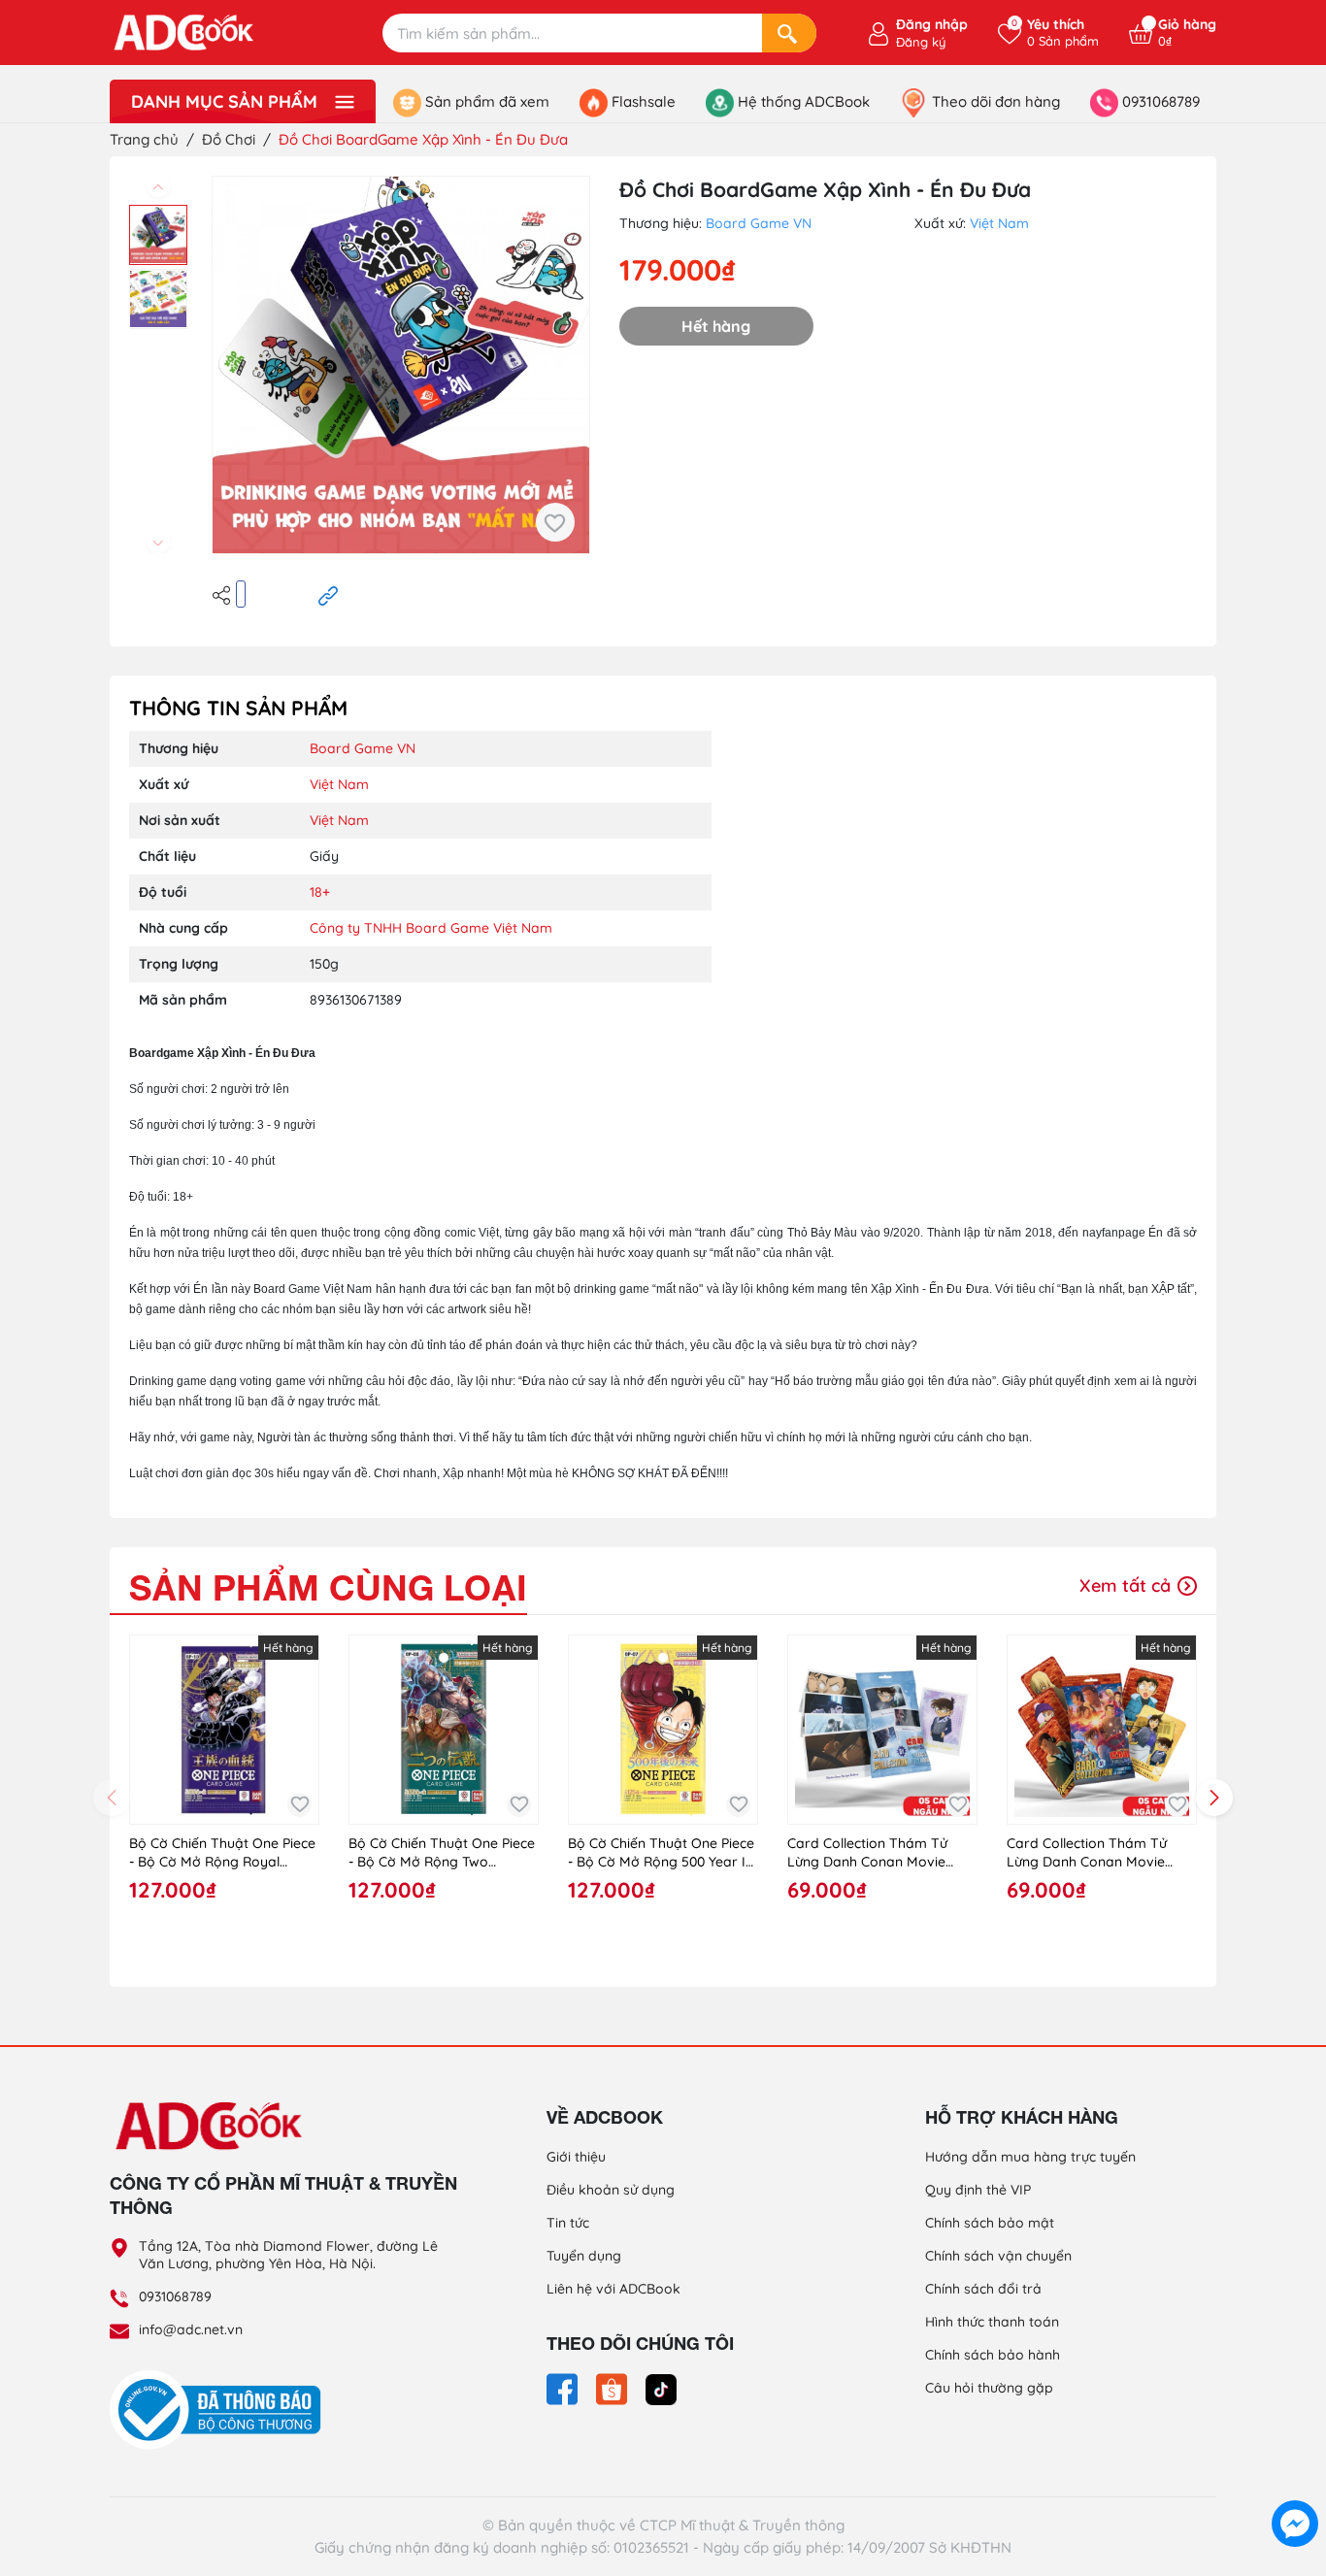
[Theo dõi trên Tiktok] (661, 2388)
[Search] (789, 33)
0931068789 (175, 2296)
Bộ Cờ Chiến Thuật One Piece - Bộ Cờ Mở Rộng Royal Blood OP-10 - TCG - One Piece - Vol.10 (222, 1853)
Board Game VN (759, 223)
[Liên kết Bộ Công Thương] (220, 2409)
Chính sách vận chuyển (998, 2256)
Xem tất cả (1127, 1585)
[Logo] (284, 2125)
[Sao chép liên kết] (328, 594)
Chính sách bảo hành (993, 2355)
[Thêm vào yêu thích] (555, 522)
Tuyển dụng (584, 2256)
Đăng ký (921, 42)
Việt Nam (999, 223)
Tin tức (568, 2223)
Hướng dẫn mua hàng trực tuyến (1030, 2157)
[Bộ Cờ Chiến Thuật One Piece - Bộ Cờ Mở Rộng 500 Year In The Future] (663, 1730)
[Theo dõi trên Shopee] (613, 2388)
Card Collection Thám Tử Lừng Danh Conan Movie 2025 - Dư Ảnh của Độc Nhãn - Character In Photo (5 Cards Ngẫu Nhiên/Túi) (1102, 1853)
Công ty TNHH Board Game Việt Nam (431, 928)
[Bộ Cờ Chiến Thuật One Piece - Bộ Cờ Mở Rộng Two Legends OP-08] (444, 1730)
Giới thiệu (576, 2157)
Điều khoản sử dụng (611, 2190)
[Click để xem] (401, 365)
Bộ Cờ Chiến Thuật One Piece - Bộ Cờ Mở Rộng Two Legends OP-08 (442, 1853)
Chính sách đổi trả (983, 2289)
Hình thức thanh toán (992, 2322)
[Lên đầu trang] (1295, 2479)
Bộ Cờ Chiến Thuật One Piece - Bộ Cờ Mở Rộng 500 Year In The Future (661, 1853)
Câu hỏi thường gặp (989, 2388)
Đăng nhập (932, 24)
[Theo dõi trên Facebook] (564, 2388)
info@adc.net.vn (191, 2329)
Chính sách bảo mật (990, 2223)
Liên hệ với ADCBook (613, 2289)
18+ (320, 892)
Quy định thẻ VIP (978, 2190)
